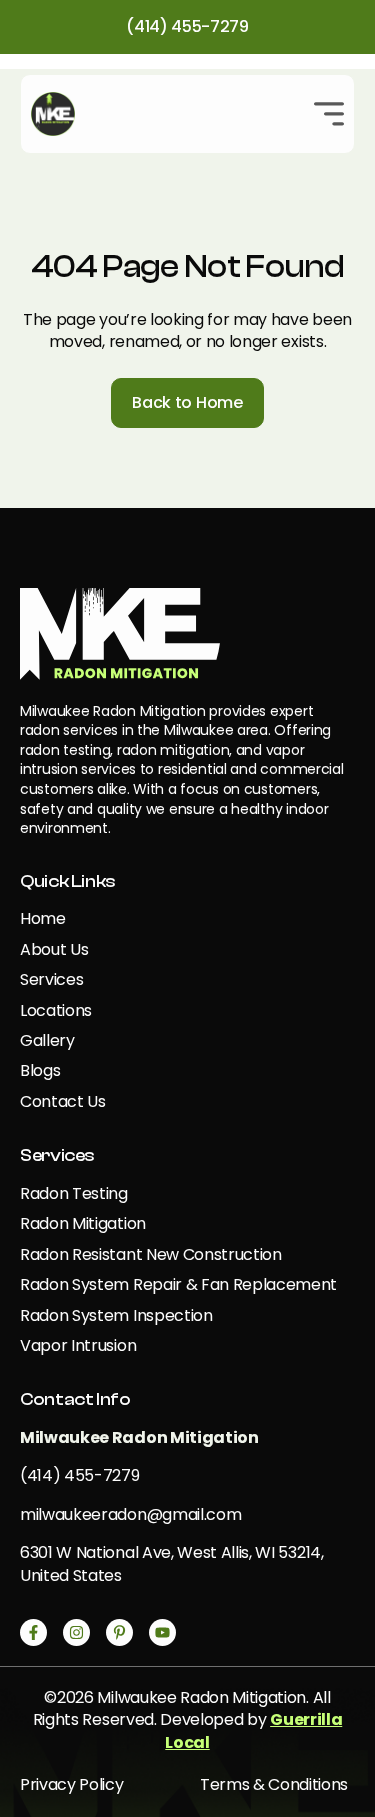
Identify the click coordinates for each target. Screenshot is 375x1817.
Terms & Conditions (274, 1784)
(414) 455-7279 (187, 26)
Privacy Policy (72, 1784)
